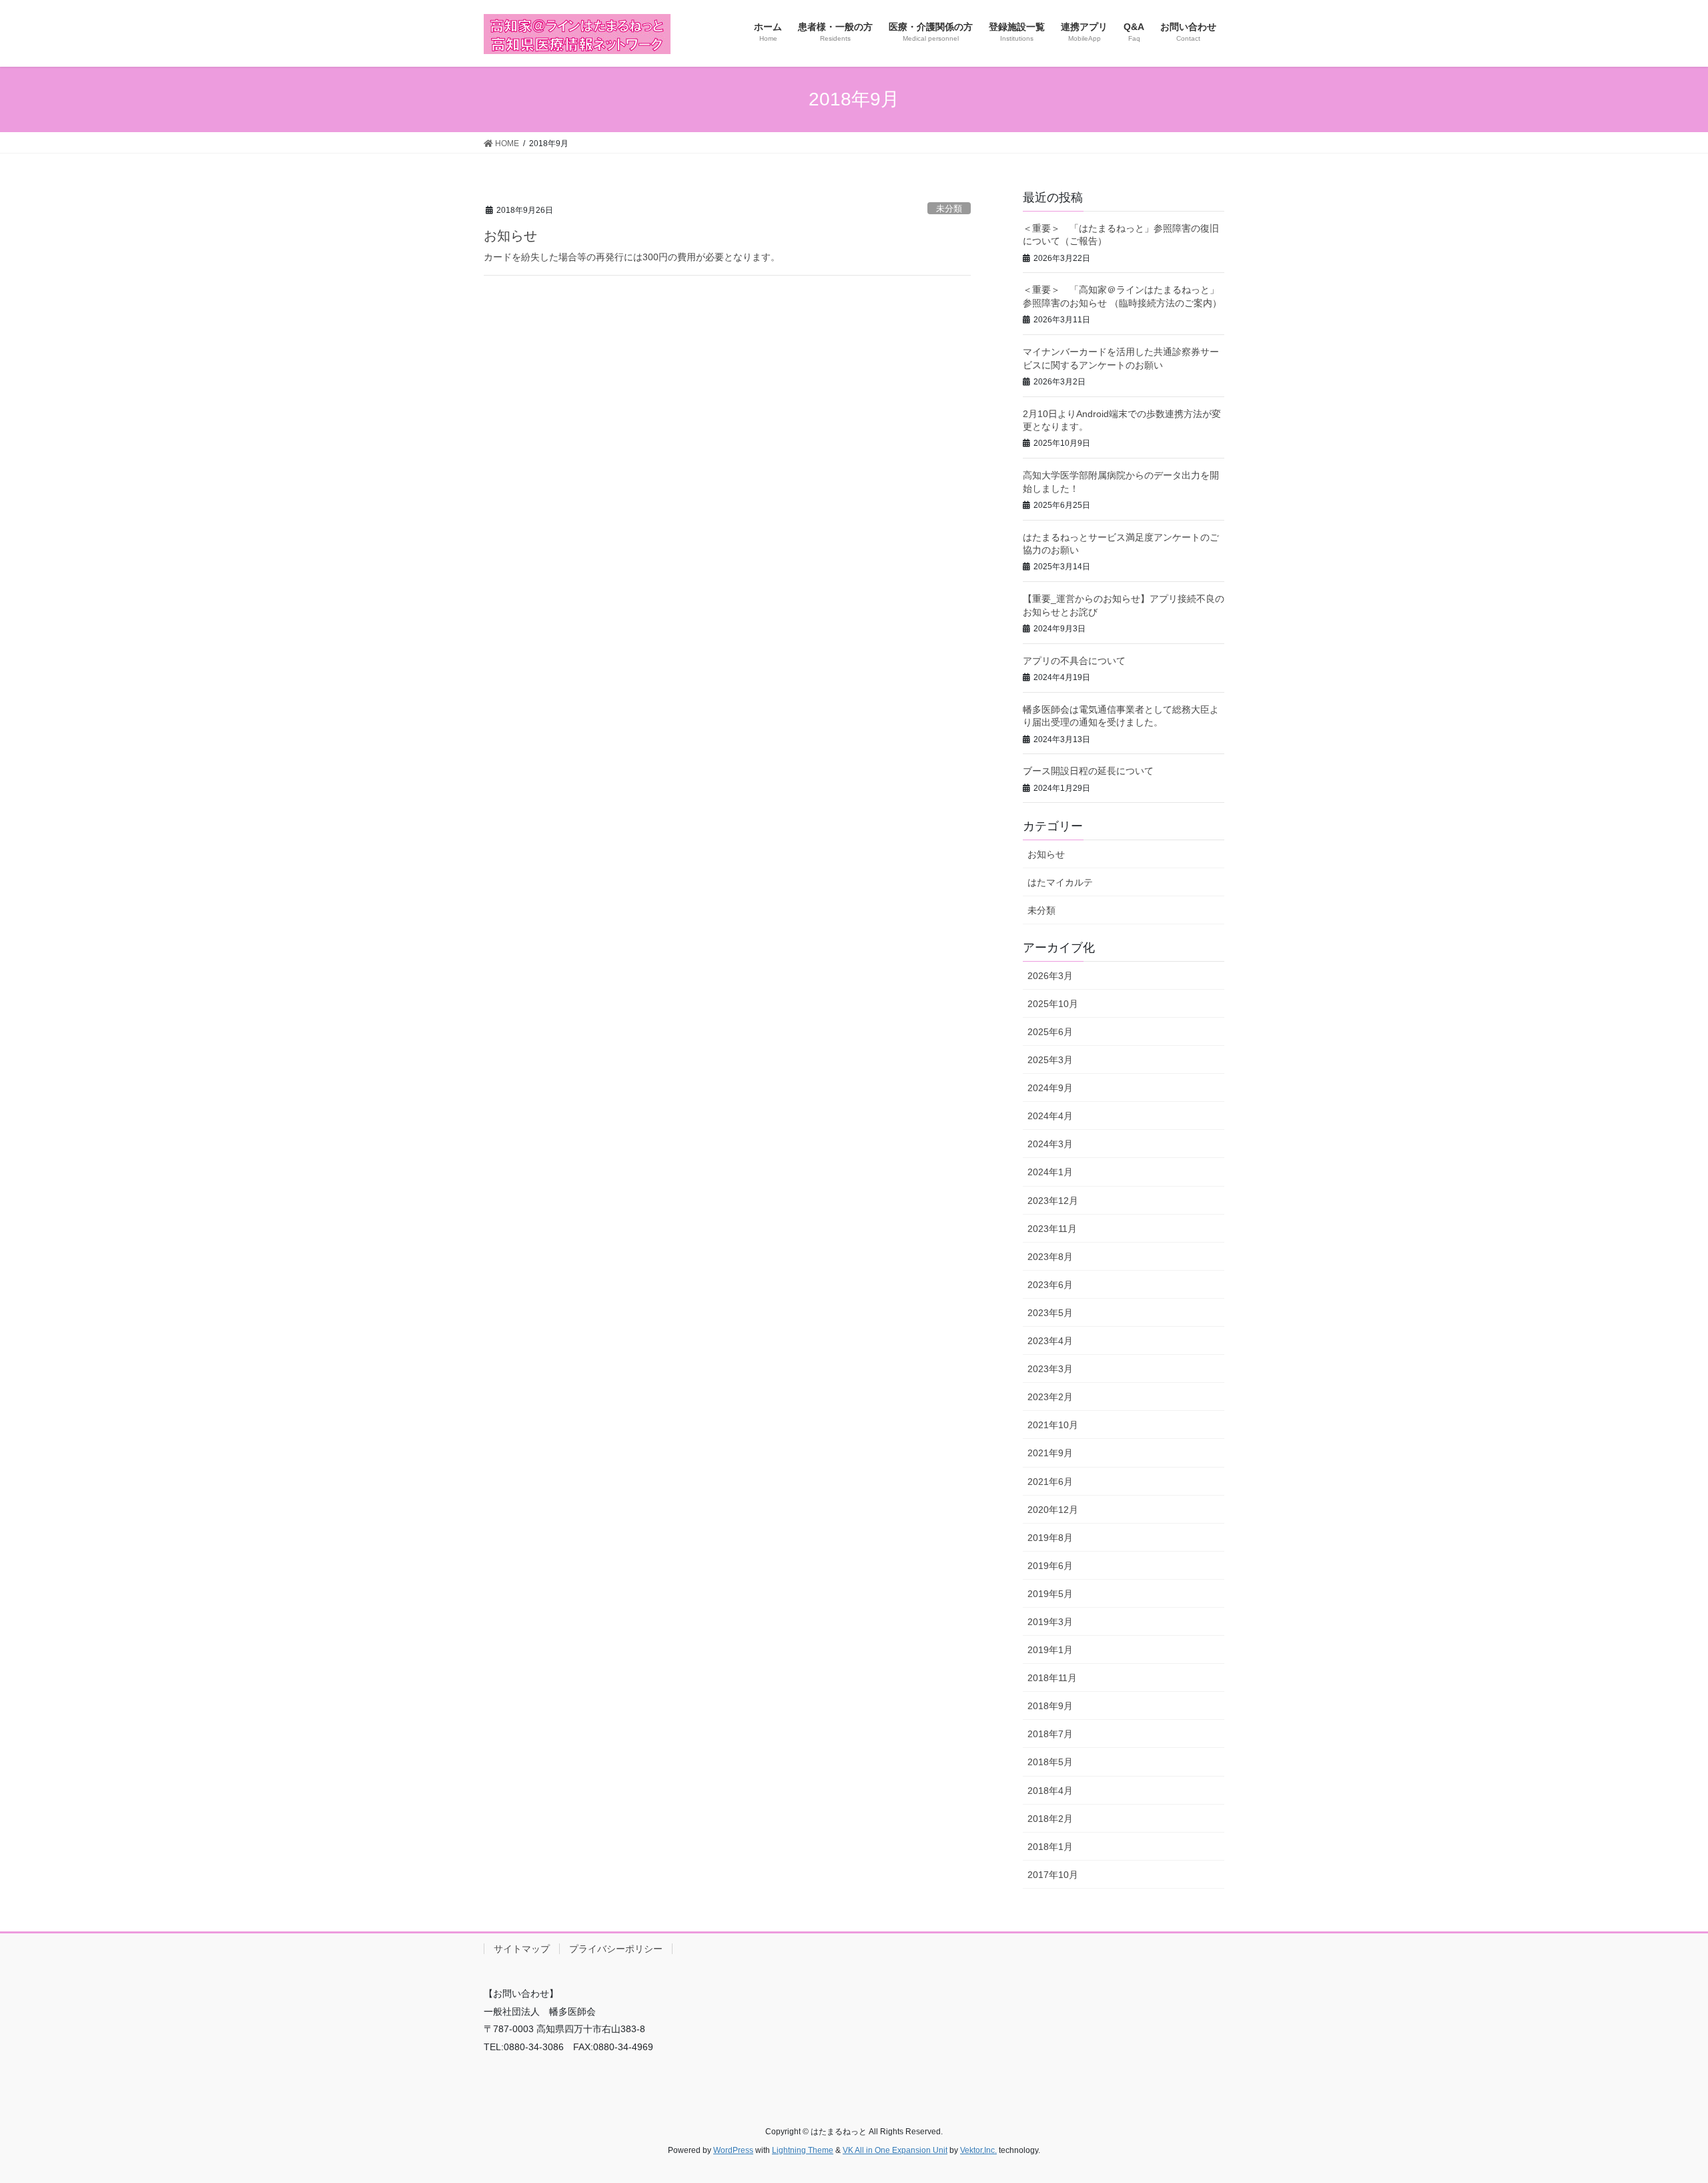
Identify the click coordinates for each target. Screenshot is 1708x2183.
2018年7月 (1050, 1734)
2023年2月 (1050, 1397)
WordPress (733, 2150)
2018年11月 (1052, 1678)
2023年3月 (1050, 1369)
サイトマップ (522, 1949)
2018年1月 (1050, 1847)
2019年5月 (1050, 1594)
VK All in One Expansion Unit (895, 2150)
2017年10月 (1053, 1875)
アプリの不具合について (1074, 661)
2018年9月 (1050, 1706)
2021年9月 (1050, 1453)
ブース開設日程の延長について (1088, 771)
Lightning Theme (803, 2150)
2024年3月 (1050, 1144)
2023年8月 (1050, 1257)
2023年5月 (1050, 1313)
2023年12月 (1053, 1201)
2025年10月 (1053, 1004)
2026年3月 (1050, 976)
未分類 (949, 209)
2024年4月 (1050, 1116)
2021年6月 (1050, 1482)
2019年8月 (1050, 1538)
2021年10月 (1053, 1425)
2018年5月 (1050, 1762)
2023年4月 (1050, 1341)
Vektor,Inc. (978, 2150)
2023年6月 (1050, 1285)
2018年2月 (1050, 1819)
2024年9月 (1050, 1088)
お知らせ (510, 236)
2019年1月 (1050, 1650)
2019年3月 (1050, 1622)
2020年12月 (1053, 1510)
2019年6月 (1050, 1566)
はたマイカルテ (1060, 882)
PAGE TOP (1658, 2106)
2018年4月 (1050, 1791)
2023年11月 (1052, 1229)
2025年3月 (1050, 1060)
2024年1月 (1050, 1172)
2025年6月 (1050, 1032)
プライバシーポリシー (616, 1949)
